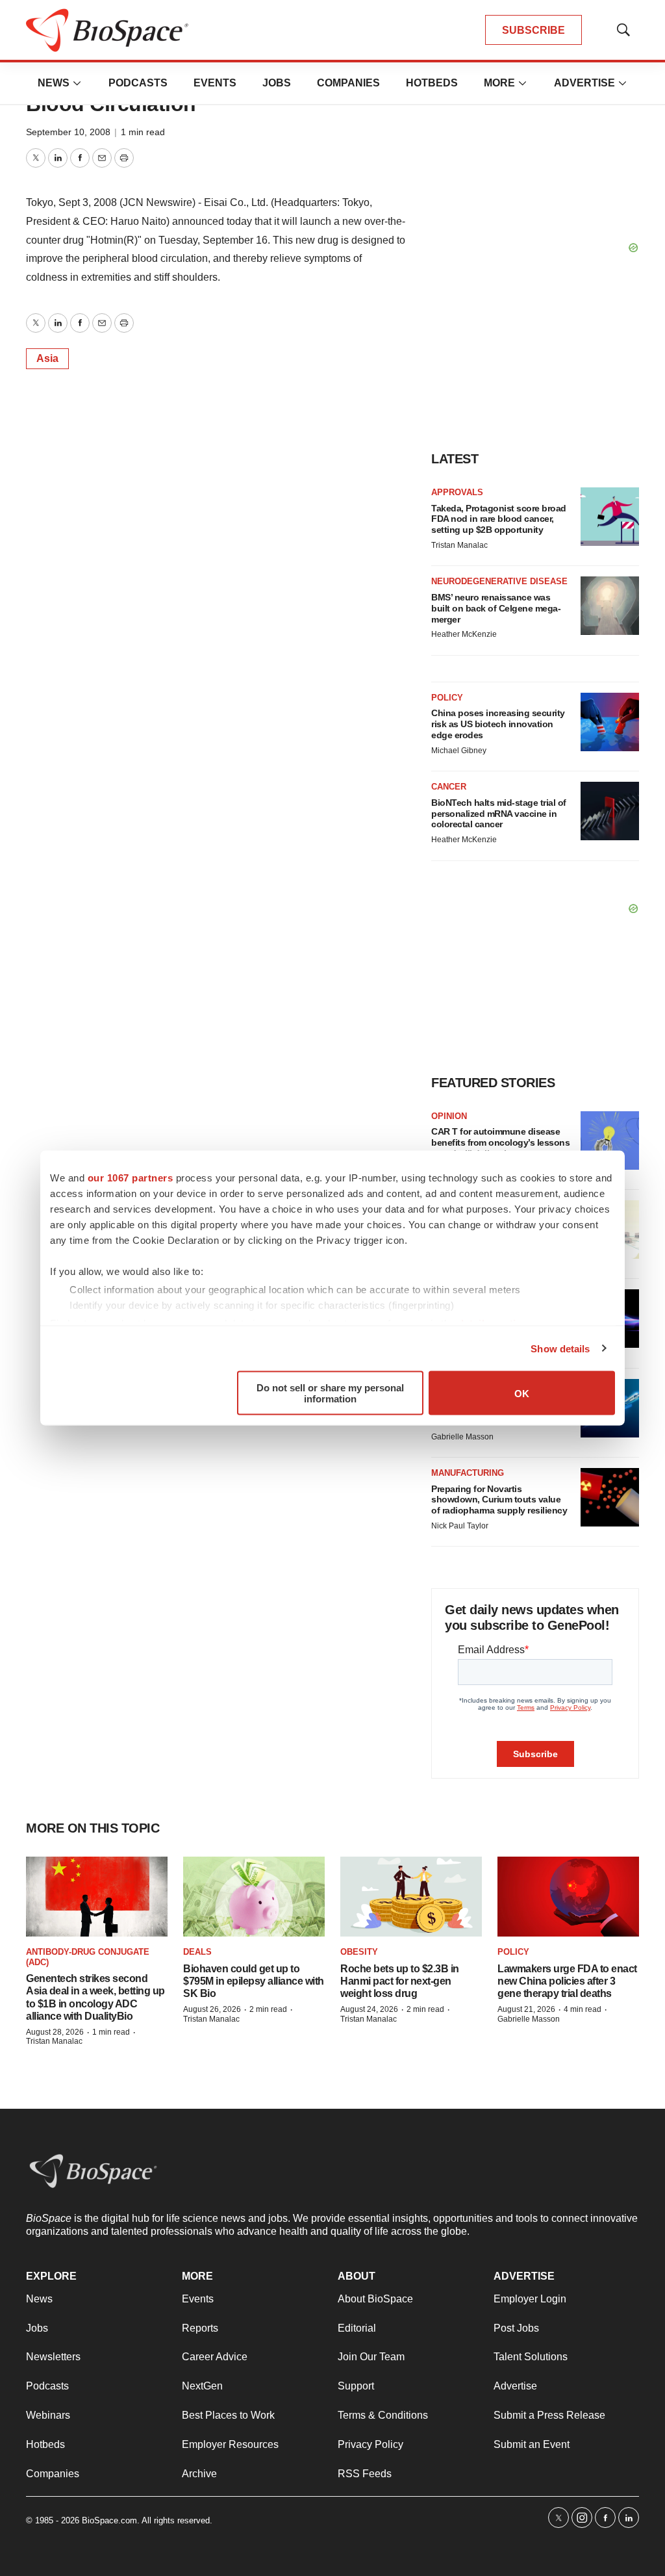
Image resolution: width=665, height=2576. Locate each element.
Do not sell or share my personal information (330, 1393)
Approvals (457, 492)
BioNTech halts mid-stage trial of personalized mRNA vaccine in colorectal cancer (499, 814)
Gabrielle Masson (462, 1437)
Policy (447, 698)
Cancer (449, 787)
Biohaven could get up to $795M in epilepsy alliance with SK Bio (254, 1981)
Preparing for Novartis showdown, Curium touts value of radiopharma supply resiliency (499, 1500)
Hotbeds (432, 83)
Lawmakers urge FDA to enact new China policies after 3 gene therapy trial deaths (567, 1981)
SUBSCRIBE (533, 30)
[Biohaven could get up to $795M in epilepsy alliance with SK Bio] (254, 1897)
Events (215, 83)
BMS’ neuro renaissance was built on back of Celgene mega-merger (496, 608)
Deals (197, 1952)
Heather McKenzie (464, 634)
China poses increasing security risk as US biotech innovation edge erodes (498, 724)
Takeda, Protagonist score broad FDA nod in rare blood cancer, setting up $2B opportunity (499, 519)
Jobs (277, 83)
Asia (47, 358)
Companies (348, 83)
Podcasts (138, 83)
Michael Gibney (459, 751)
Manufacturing (468, 1473)
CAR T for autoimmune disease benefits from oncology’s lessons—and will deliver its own (500, 1142)
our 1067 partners (131, 1178)
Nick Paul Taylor (460, 1526)
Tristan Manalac (459, 545)
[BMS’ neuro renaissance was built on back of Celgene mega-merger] (610, 606)
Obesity (359, 1952)
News (54, 83)
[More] (77, 83)
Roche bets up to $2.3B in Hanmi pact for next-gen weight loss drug (400, 1981)
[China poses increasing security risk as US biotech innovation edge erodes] (610, 722)
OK (522, 1393)
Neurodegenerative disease (499, 581)
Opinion (449, 1116)
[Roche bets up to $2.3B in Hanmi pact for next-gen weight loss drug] (411, 1897)
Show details (560, 1348)
